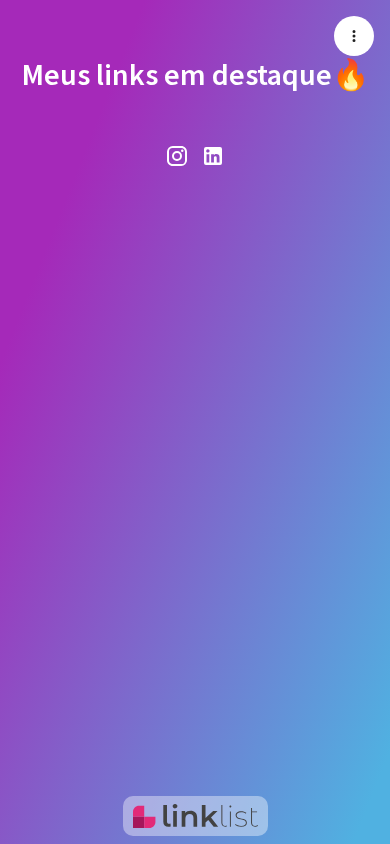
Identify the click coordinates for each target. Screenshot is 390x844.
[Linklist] (195, 816)
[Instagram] (177, 155)
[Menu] (354, 36)
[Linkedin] (213, 155)
